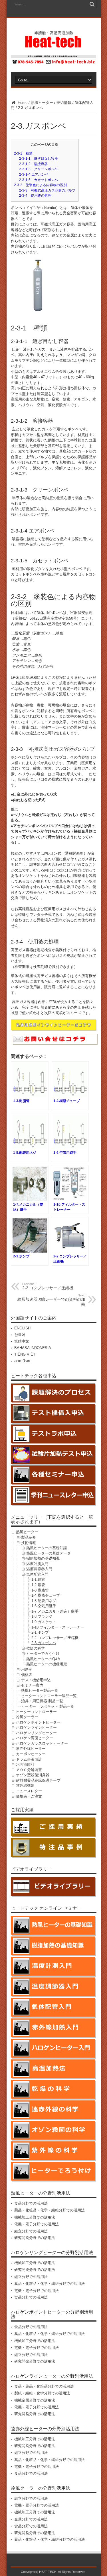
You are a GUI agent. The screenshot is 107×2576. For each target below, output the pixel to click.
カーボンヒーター (31, 1754)
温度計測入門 (37, 1564)
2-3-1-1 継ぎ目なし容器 (39, 159)
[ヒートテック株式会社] (53, 45)
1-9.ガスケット (44, 1622)
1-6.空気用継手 (44, 1606)
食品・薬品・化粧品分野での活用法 (44, 2386)
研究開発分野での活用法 (35, 2238)
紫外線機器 (25, 1785)
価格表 (27, 1675)
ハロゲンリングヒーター (36, 1733)
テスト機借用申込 (36, 1680)
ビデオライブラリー (31, 1869)
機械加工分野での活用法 (35, 2217)
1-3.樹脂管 (40, 1590)
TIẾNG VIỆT (25, 1354)
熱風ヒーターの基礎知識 (47, 1548)
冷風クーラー (27, 1717)
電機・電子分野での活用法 (37, 2224)
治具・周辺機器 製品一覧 (42, 1701)
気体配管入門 (37, 1574)
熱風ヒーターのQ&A (43, 1659)
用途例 (27, 1669)
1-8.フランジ (42, 1616)
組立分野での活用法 (31, 2231)
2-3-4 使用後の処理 (35, 196)
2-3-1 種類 (23, 153)
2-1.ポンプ (40, 1632)
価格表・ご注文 (29, 1796)
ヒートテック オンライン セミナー (46, 1908)
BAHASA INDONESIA (33, 1348)
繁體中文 (22, 1341)
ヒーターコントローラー (36, 1712)
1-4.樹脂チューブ (46, 1595)
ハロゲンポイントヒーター (38, 1722)
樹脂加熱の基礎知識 (43, 1558)
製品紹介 (29, 1537)
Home (22, 103)
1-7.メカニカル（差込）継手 (55, 1611)
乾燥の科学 (36, 1648)
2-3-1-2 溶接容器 (33, 164)
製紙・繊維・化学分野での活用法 (42, 2393)
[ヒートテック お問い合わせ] (54, 64)
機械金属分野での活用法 (35, 2400)
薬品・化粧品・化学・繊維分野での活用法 (50, 2210)
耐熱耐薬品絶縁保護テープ (38, 1780)
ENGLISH (22, 1328)
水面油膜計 (25, 1764)
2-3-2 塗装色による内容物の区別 (40, 185)
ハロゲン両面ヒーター (35, 1738)
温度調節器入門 (39, 1569)
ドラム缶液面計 (29, 1759)
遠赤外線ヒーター (31, 1748)
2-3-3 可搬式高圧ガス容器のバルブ (47, 190)
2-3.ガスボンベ (44, 1643)
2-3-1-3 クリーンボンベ (39, 169)
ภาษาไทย (22, 1361)
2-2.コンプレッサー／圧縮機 (48, 1286)
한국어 (20, 1335)
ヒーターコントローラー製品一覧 (49, 1696)
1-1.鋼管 (38, 1579)
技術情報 (64, 103)
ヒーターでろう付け (43, 1653)
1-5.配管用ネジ (44, 1601)
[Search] (92, 4)
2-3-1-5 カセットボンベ (39, 180)
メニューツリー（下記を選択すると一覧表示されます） (52, 1519)
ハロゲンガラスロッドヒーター (42, 1743)
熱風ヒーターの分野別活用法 (41, 2193)
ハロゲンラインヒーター (36, 1727)
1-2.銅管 (38, 1585)
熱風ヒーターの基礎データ (49, 1553)
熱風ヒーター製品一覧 (40, 1690)
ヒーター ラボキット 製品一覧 (48, 1706)
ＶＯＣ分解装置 (29, 1770)
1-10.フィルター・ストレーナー (58, 1627)
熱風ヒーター (42, 103)
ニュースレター (29, 1791)
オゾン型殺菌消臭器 (33, 1775)
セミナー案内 (32, 1685)
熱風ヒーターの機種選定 (47, 1664)
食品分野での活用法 (31, 2203)
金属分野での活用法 (31, 2519)
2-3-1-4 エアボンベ (34, 174)
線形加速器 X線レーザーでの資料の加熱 (51, 1300)
